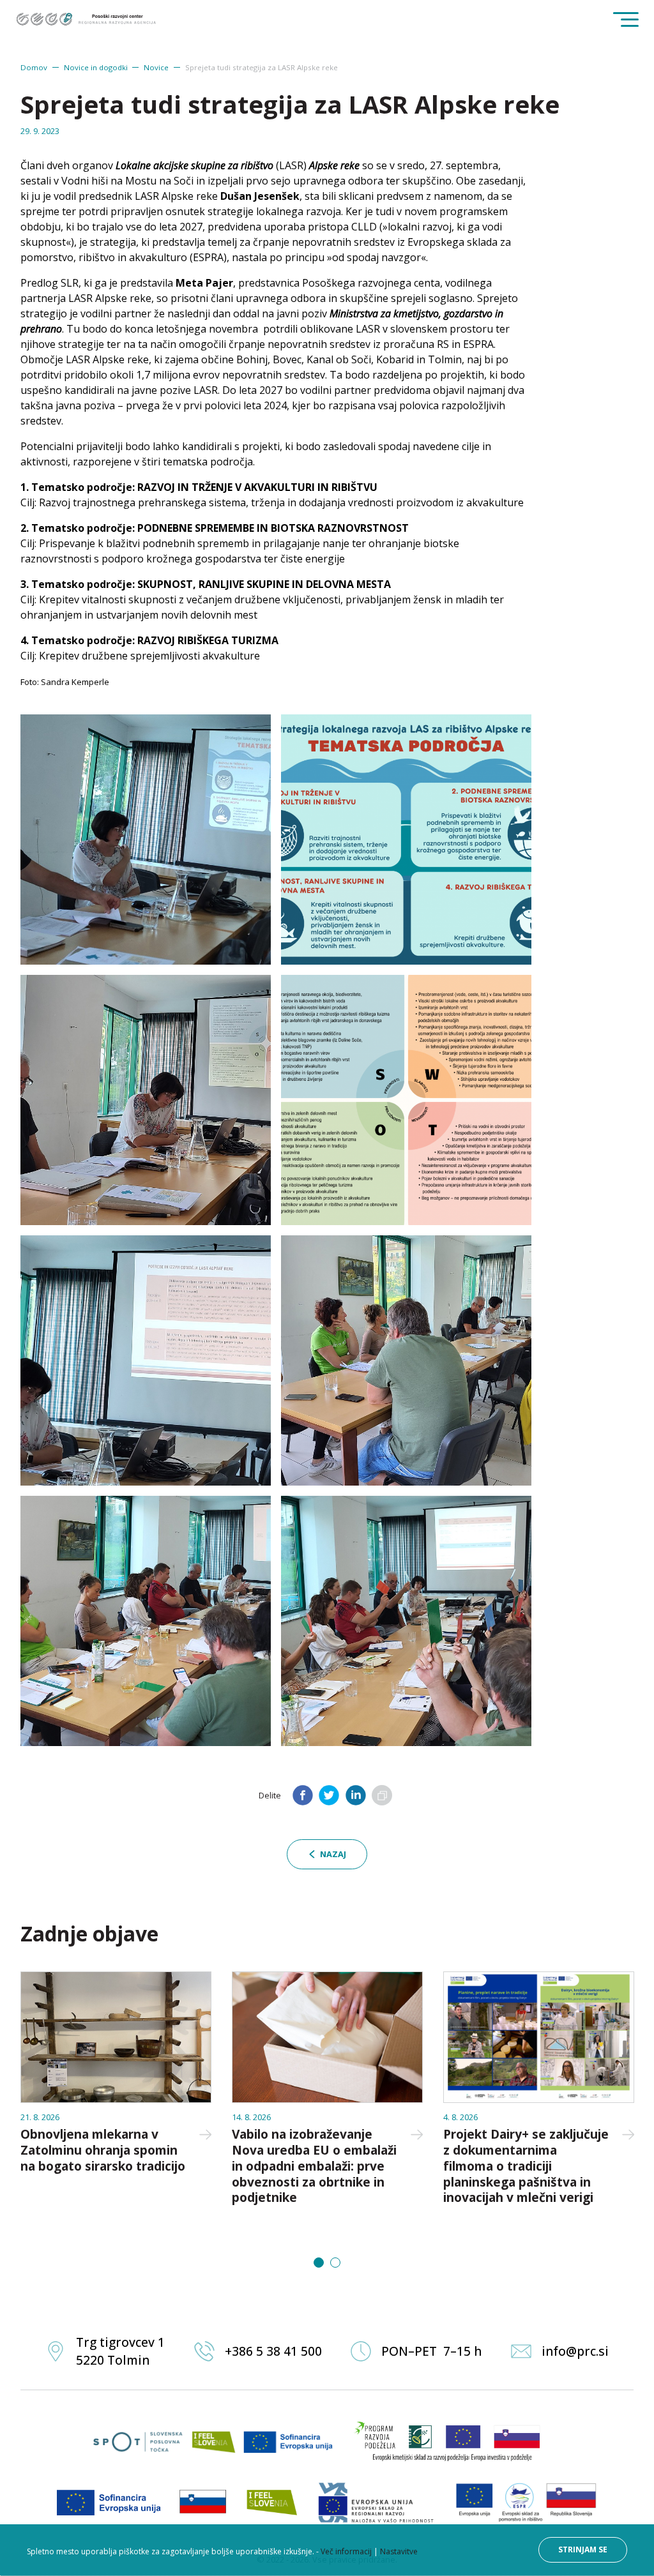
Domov (34, 67)
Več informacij (346, 2551)
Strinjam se (583, 2550)
